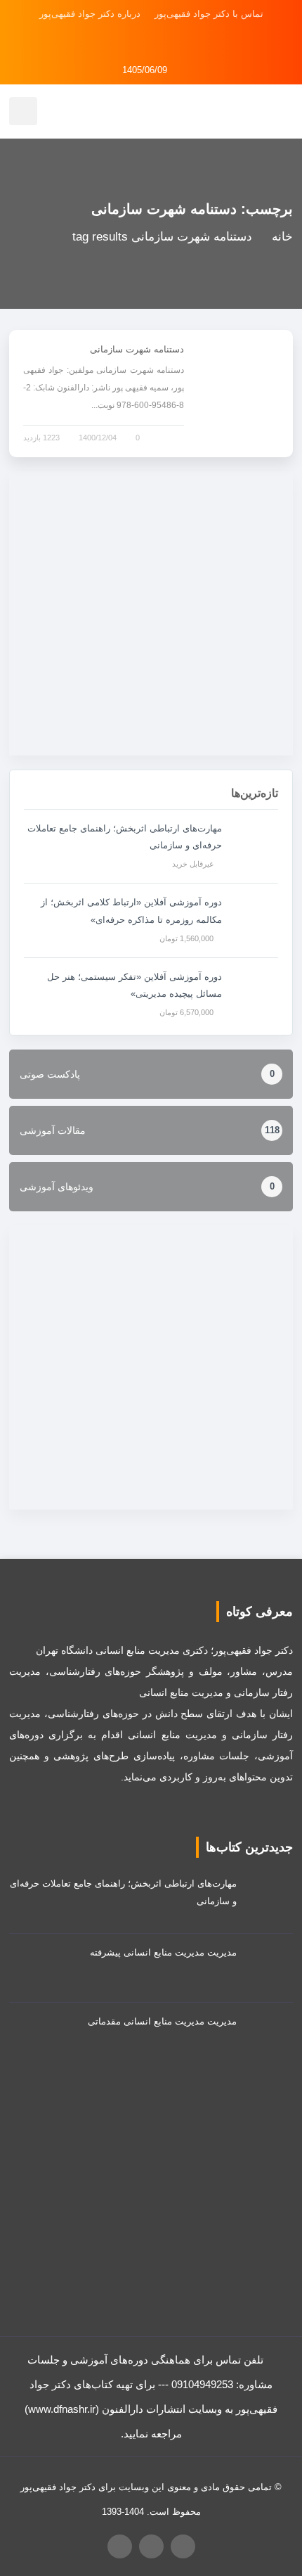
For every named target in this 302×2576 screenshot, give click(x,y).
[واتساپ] (151, 42)
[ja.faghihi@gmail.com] (131, 42)
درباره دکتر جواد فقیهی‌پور (90, 14)
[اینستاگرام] (171, 42)
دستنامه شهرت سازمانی (137, 349)
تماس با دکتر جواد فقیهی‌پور (209, 14)
